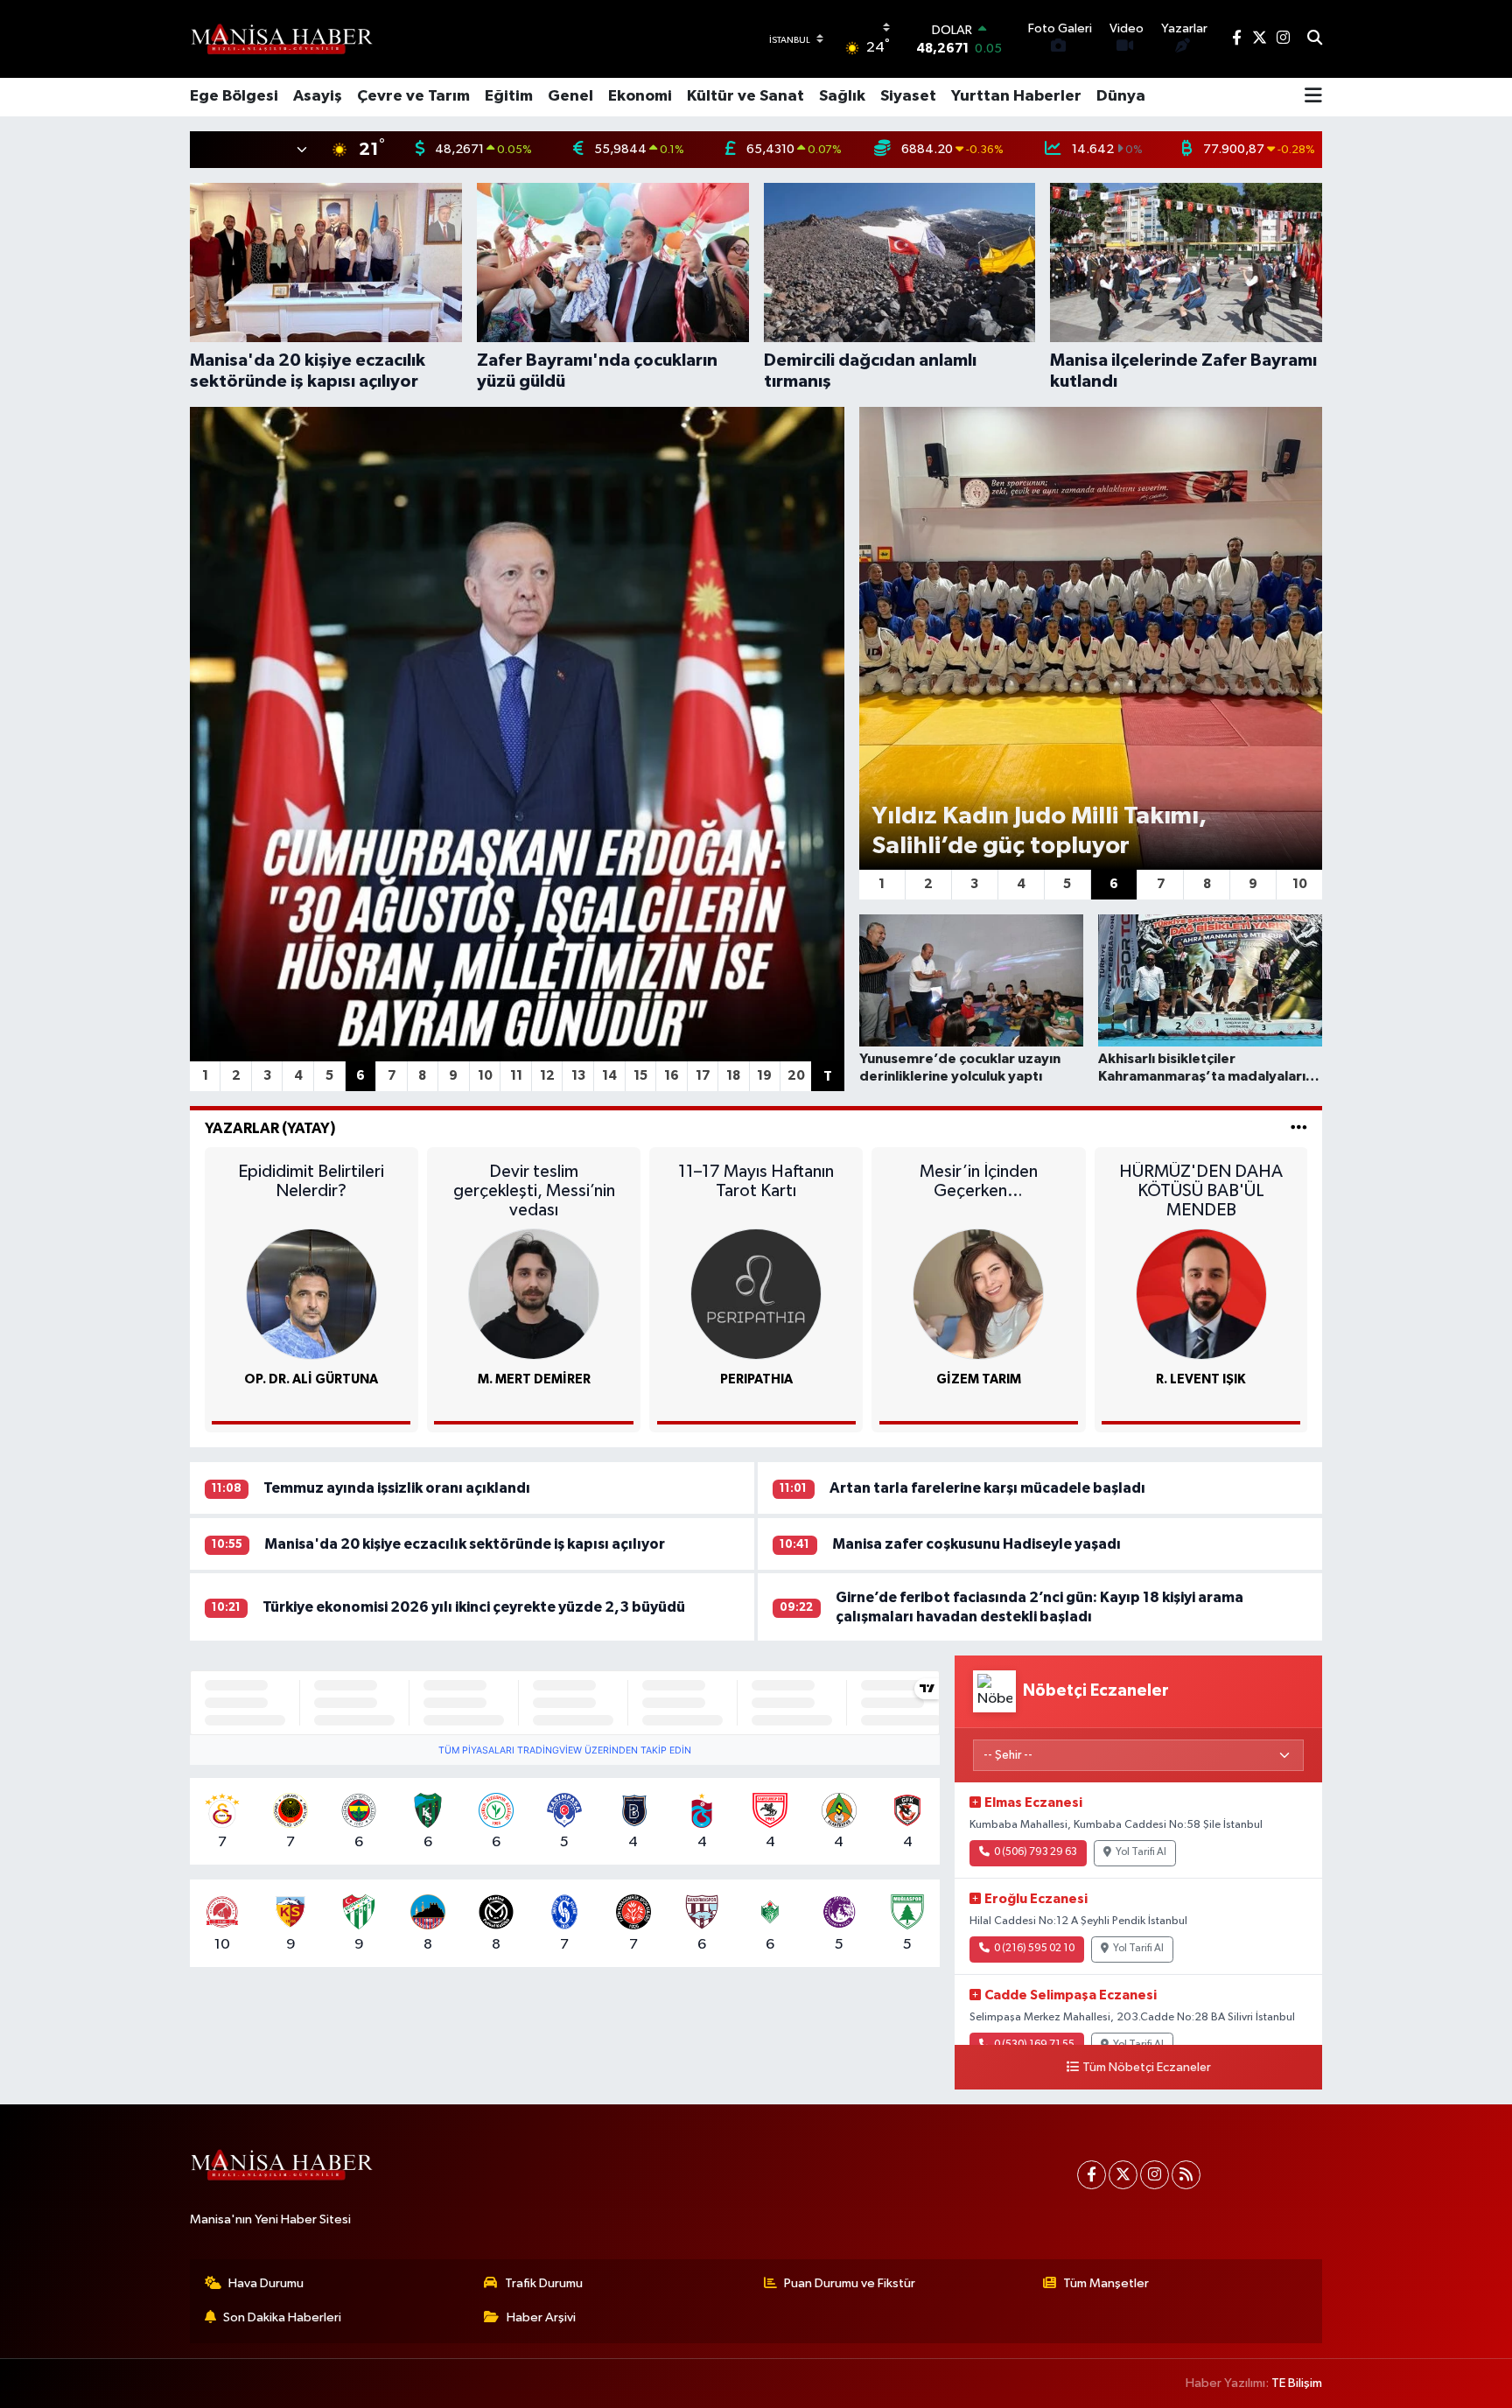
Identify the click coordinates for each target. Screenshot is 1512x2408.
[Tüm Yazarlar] (1299, 1128)
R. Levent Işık (1201, 1379)
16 (672, 1076)
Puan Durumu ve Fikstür (850, 2283)
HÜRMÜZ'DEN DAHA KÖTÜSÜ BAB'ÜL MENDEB (1201, 1191)
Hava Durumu (266, 2283)
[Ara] (1315, 39)
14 (609, 1076)
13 (578, 1076)
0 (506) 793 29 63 (1036, 1852)
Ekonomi (640, 96)
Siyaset (908, 96)
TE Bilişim (1297, 2383)
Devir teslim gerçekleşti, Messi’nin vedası (534, 1191)
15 (640, 1076)
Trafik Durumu (544, 2283)
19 (764, 1076)
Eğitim (509, 96)
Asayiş (318, 96)
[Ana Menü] (1313, 97)
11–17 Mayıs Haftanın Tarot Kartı (756, 1181)
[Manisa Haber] (282, 38)
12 (547, 1076)
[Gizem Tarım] (978, 1294)
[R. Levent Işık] (1201, 1294)
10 (485, 1076)
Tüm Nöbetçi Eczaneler (1147, 2068)
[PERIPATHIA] (756, 1294)
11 (516, 1076)
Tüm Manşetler (1106, 2283)
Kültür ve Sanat (745, 96)
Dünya (1121, 96)
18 (733, 1076)
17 (703, 1076)
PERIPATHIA (756, 1379)
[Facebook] (1092, 2175)
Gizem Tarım (979, 1379)
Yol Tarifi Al (1141, 1852)
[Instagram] (1155, 2175)
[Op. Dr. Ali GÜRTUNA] (311, 1294)
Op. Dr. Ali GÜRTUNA (311, 1379)
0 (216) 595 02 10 (1034, 1949)
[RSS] (1186, 2175)
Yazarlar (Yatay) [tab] (270, 1128)
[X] (1123, 2175)
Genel (570, 96)
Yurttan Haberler (1016, 96)
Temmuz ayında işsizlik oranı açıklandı (397, 1488)
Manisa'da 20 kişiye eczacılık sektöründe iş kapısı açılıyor (465, 1544)
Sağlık (842, 96)
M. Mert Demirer (534, 1379)
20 (796, 1076)
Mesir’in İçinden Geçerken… (979, 1181)
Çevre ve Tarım (413, 96)
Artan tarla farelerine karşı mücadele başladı (987, 1488)
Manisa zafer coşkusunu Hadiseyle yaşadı (976, 1544)
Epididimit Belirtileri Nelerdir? (311, 1181)
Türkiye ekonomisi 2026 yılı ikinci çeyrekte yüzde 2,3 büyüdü (474, 1607)
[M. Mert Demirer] (534, 1294)
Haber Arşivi (541, 2317)
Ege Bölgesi (234, 96)
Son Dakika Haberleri (282, 2317)
